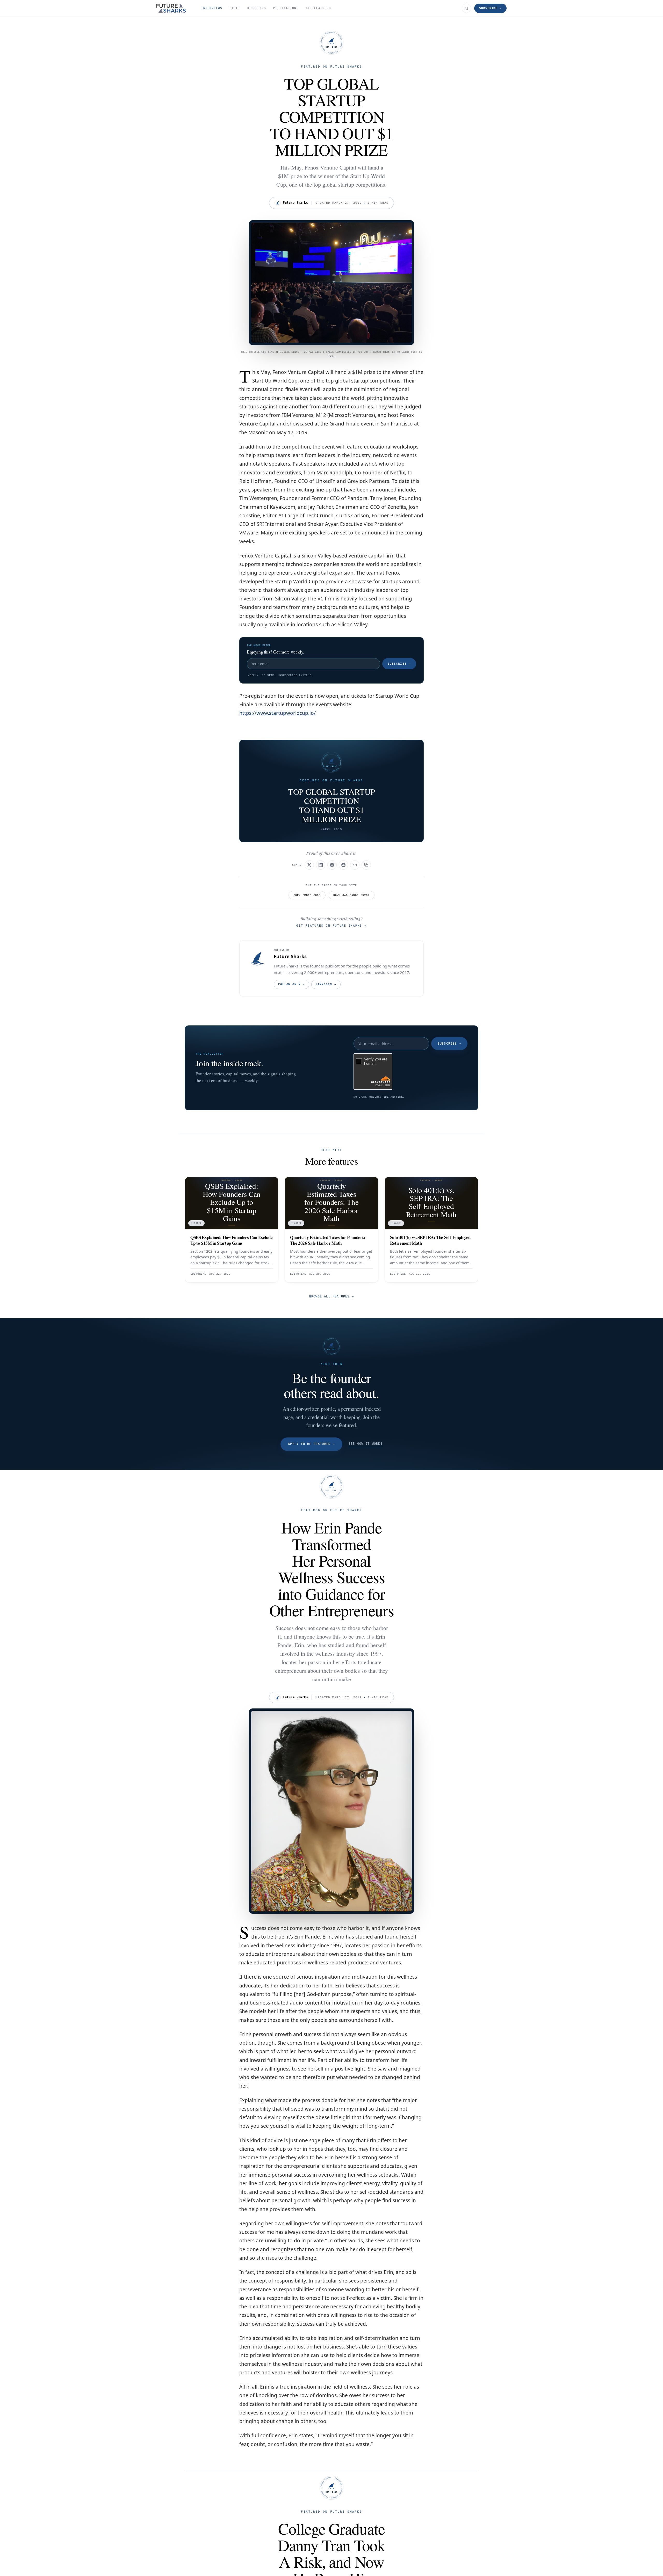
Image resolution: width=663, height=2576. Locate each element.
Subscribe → (490, 8)
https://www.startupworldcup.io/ (278, 713)
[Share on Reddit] (343, 865)
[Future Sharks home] (171, 8)
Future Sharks (290, 956)
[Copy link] (366, 865)
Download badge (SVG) (351, 895)
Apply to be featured (311, 1444)
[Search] (466, 8)
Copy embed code (307, 895)
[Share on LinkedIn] (321, 865)
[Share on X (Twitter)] (309, 865)
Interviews (212, 8)
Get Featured (318, 8)
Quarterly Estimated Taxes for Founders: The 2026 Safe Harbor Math (328, 1240)
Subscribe (399, 664)
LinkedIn (326, 984)
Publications (286, 8)
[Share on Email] (355, 865)
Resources (257, 8)
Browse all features (331, 1296)
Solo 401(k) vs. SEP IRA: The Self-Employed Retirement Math (430, 1240)
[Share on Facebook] (332, 865)
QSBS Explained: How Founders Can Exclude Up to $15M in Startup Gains (231, 1240)
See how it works (366, 1444)
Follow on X (291, 984)
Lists (235, 8)
